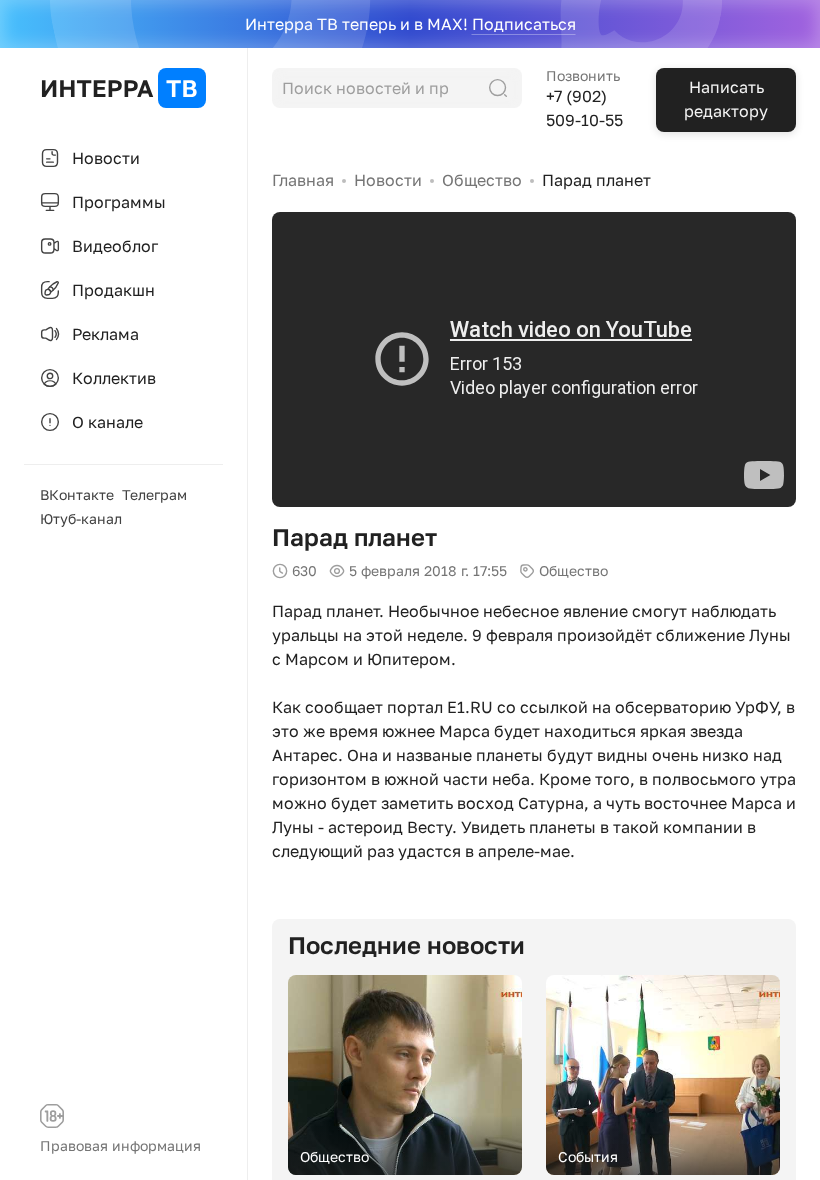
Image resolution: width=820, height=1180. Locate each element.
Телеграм (154, 494)
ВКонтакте (77, 494)
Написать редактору (726, 99)
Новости (388, 180)
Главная (303, 180)
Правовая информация (120, 1145)
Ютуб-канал (81, 518)
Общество (482, 180)
